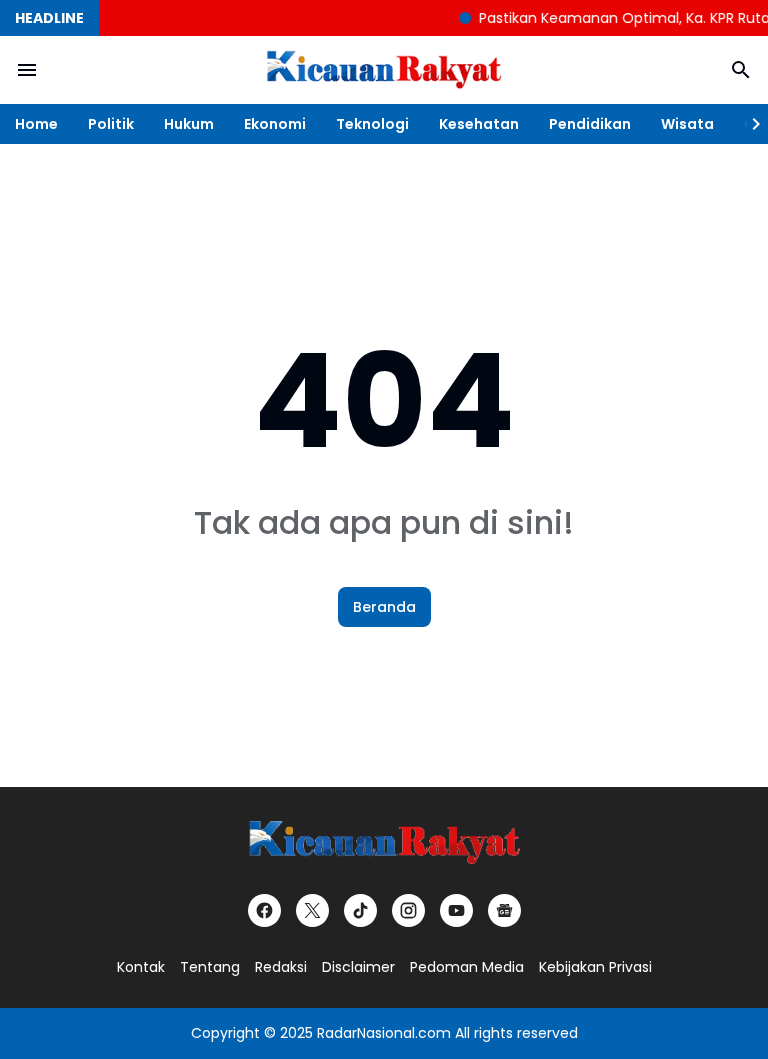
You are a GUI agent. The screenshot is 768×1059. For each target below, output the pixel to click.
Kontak (141, 967)
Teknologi (372, 124)
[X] (312, 910)
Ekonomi (275, 124)
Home (36, 124)
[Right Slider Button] (748, 124)
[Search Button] (741, 70)
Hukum (189, 124)
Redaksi (281, 967)
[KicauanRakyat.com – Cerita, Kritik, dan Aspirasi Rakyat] (384, 70)
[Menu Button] (27, 70)
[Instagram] (408, 910)
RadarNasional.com (384, 1033)
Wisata (687, 124)
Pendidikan (590, 124)
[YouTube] (456, 910)
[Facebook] (264, 910)
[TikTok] (360, 910)
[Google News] (504, 910)
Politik (111, 124)
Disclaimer (358, 967)
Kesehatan (479, 124)
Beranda (384, 607)
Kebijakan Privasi (595, 967)
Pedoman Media (467, 967)
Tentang (210, 967)
